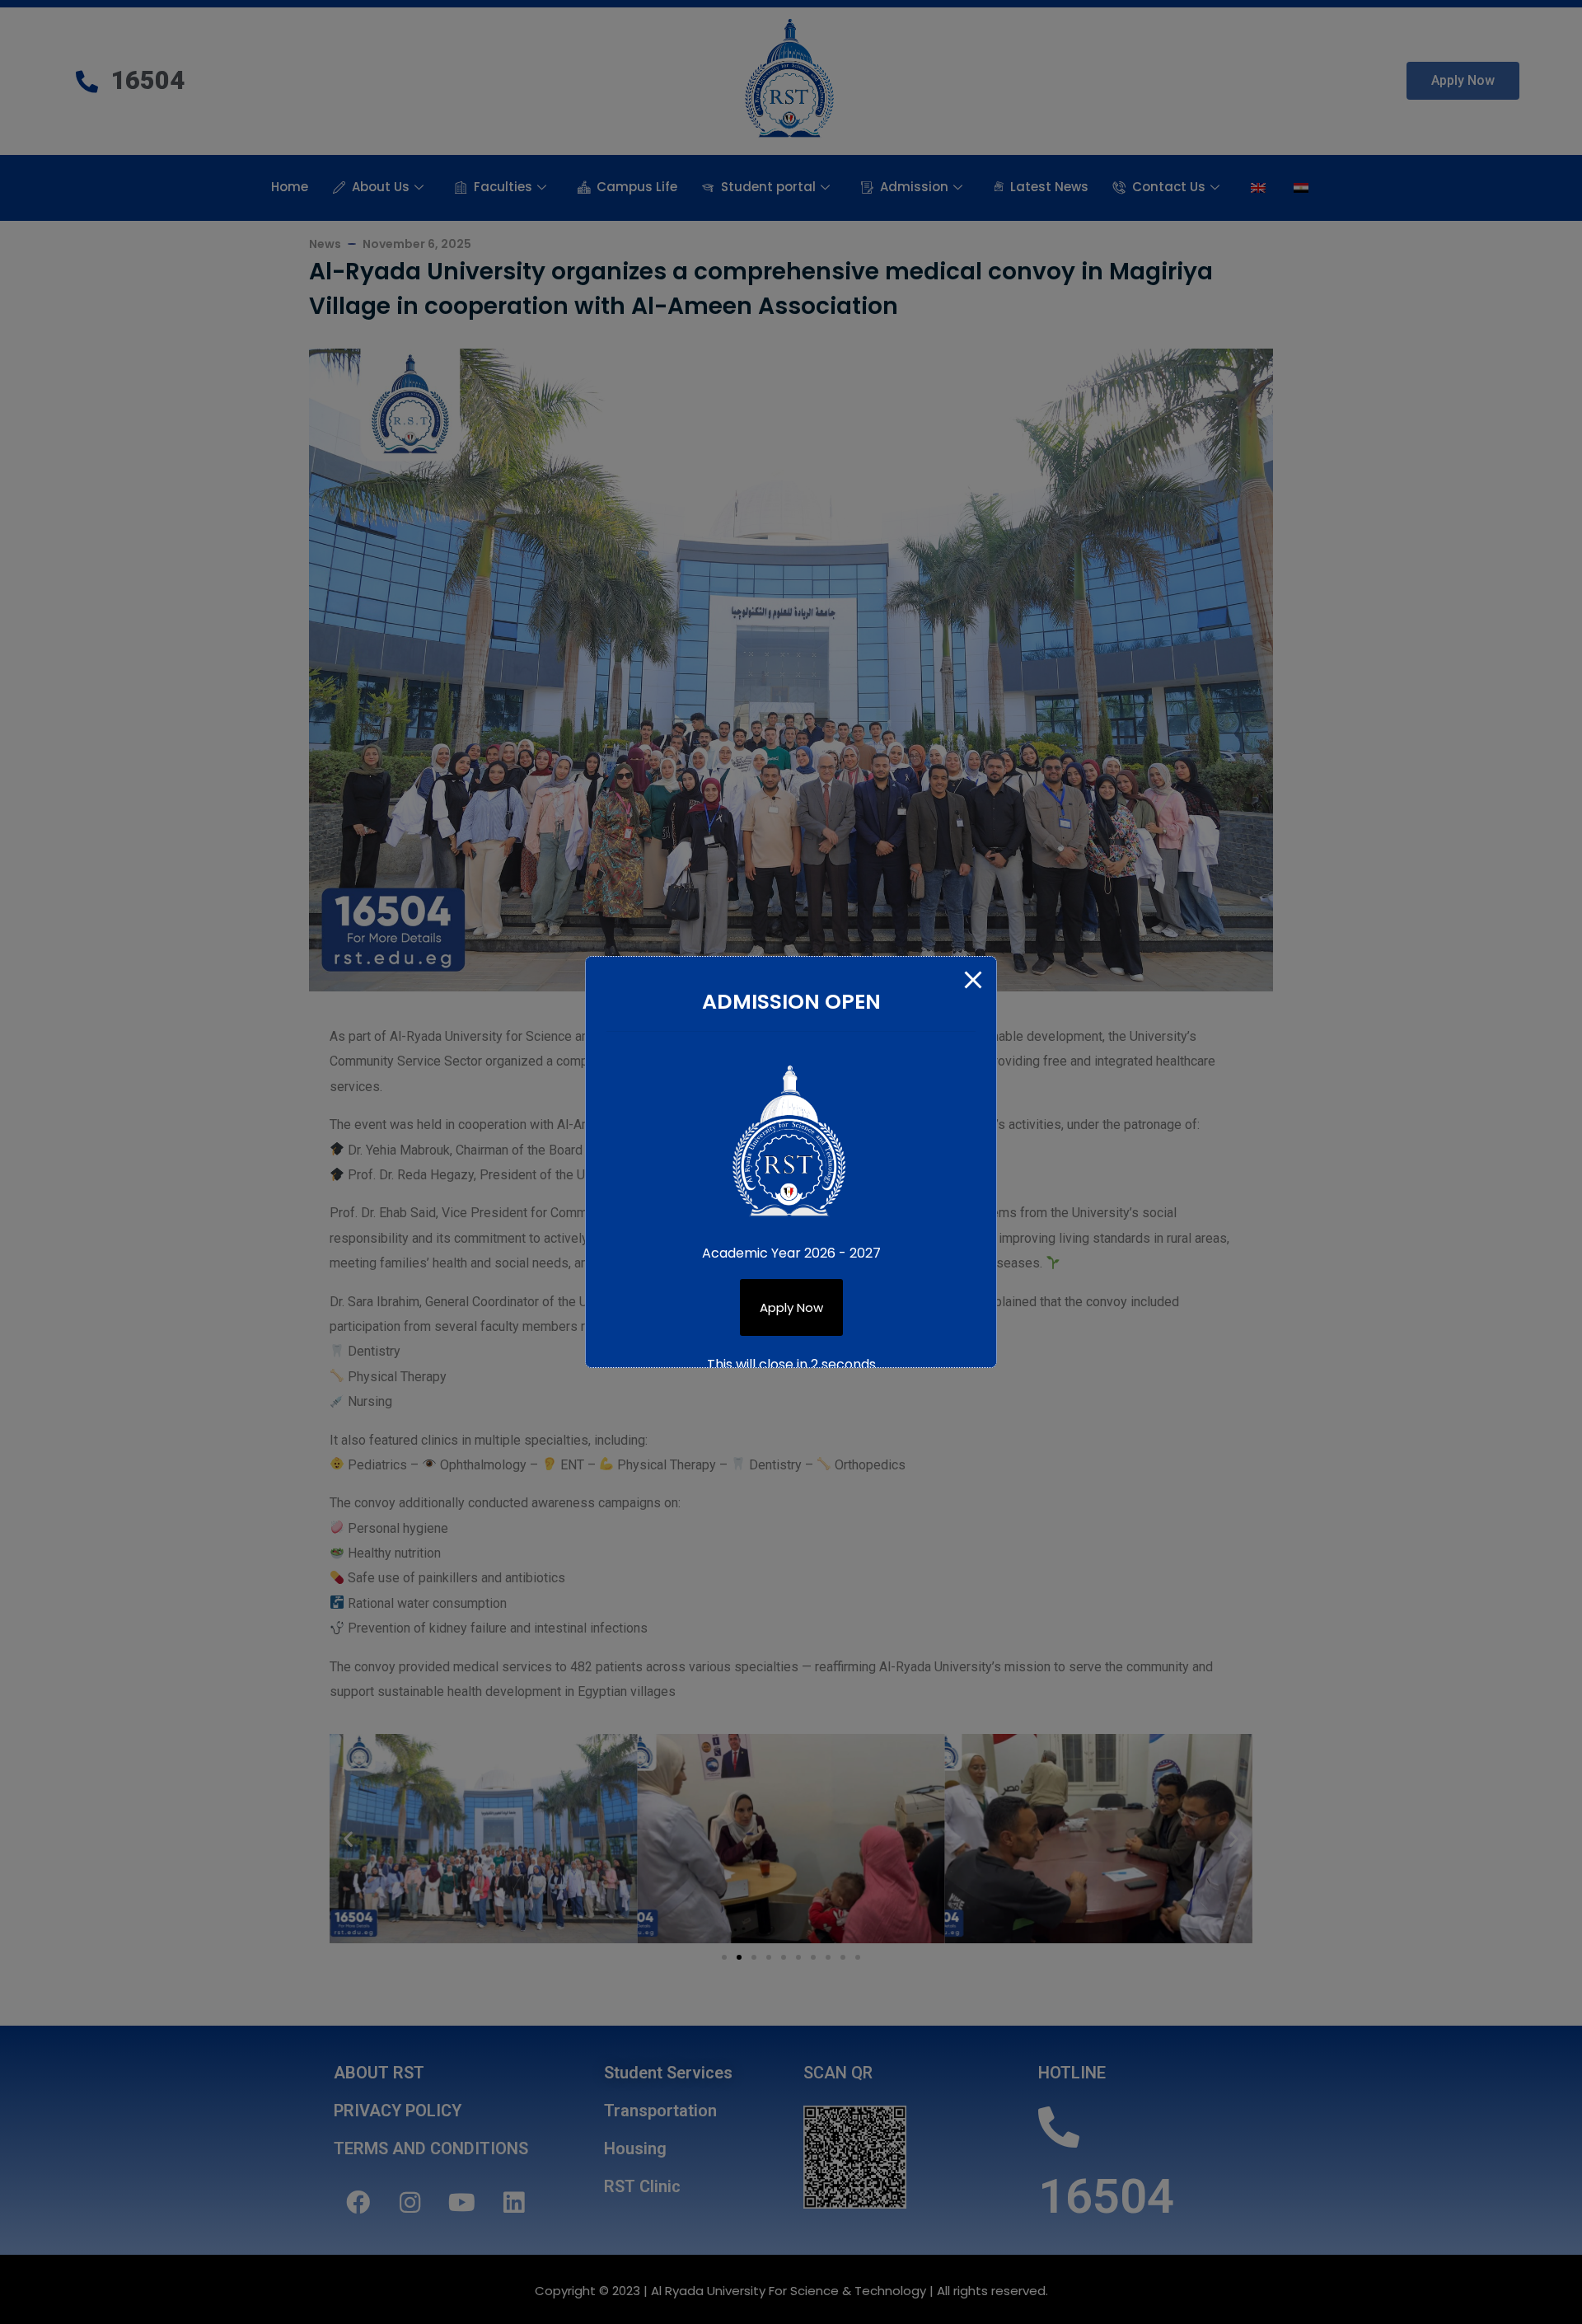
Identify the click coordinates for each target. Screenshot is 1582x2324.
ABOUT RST (379, 2073)
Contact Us (1169, 187)
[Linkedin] (513, 2202)
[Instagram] (410, 2202)
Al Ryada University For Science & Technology (789, 2291)
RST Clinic (642, 2186)
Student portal (768, 187)
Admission (914, 187)
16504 (1106, 2196)
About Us (381, 187)
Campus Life (637, 187)
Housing (635, 2148)
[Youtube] (461, 2202)
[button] (1463, 81)
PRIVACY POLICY (398, 2111)
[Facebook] (358, 2202)
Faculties (503, 187)
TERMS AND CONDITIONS (431, 2148)
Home (290, 187)
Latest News (1049, 187)
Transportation (660, 2111)
